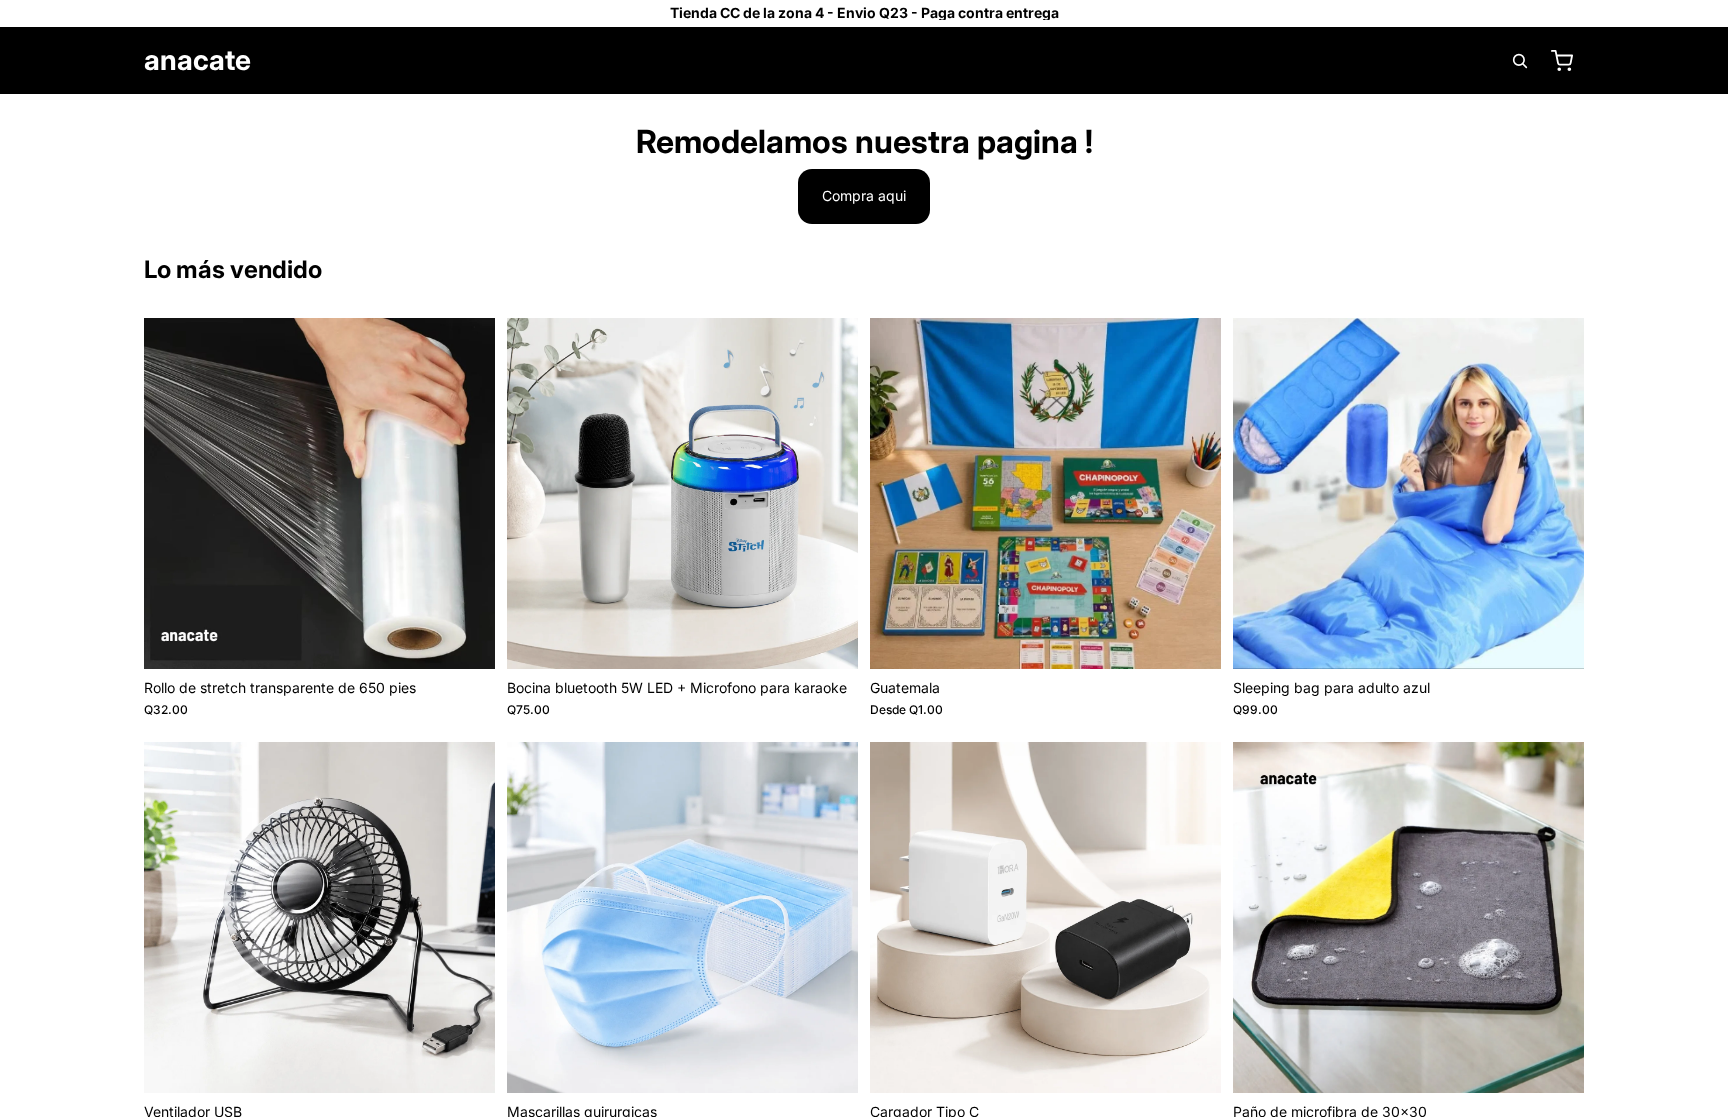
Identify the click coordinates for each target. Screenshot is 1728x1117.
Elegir (1207, 637)
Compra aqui (864, 195)
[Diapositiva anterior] (537, 493)
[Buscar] (1520, 61)
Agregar (481, 637)
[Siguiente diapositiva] (828, 493)
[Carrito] (1562, 61)
